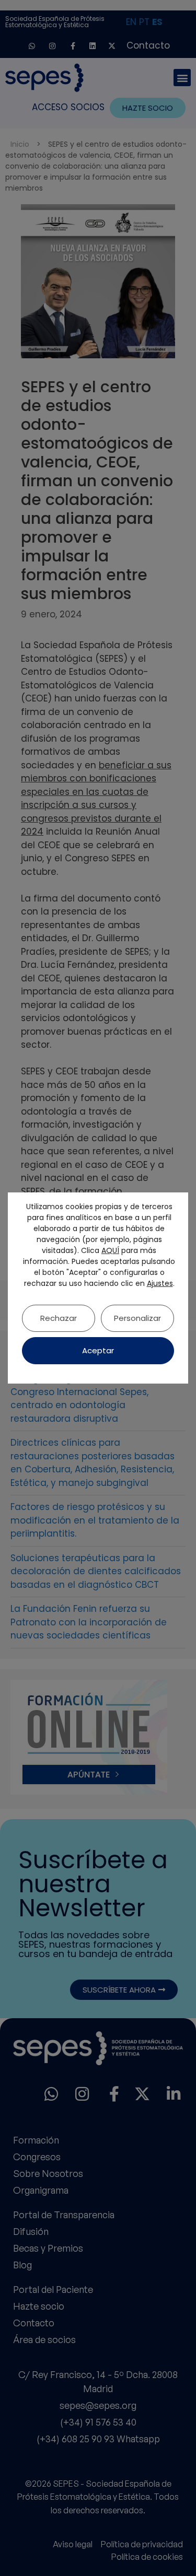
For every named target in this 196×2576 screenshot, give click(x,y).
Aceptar (98, 1350)
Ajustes (160, 1283)
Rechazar (59, 1318)
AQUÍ (110, 1250)
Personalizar (137, 1318)
